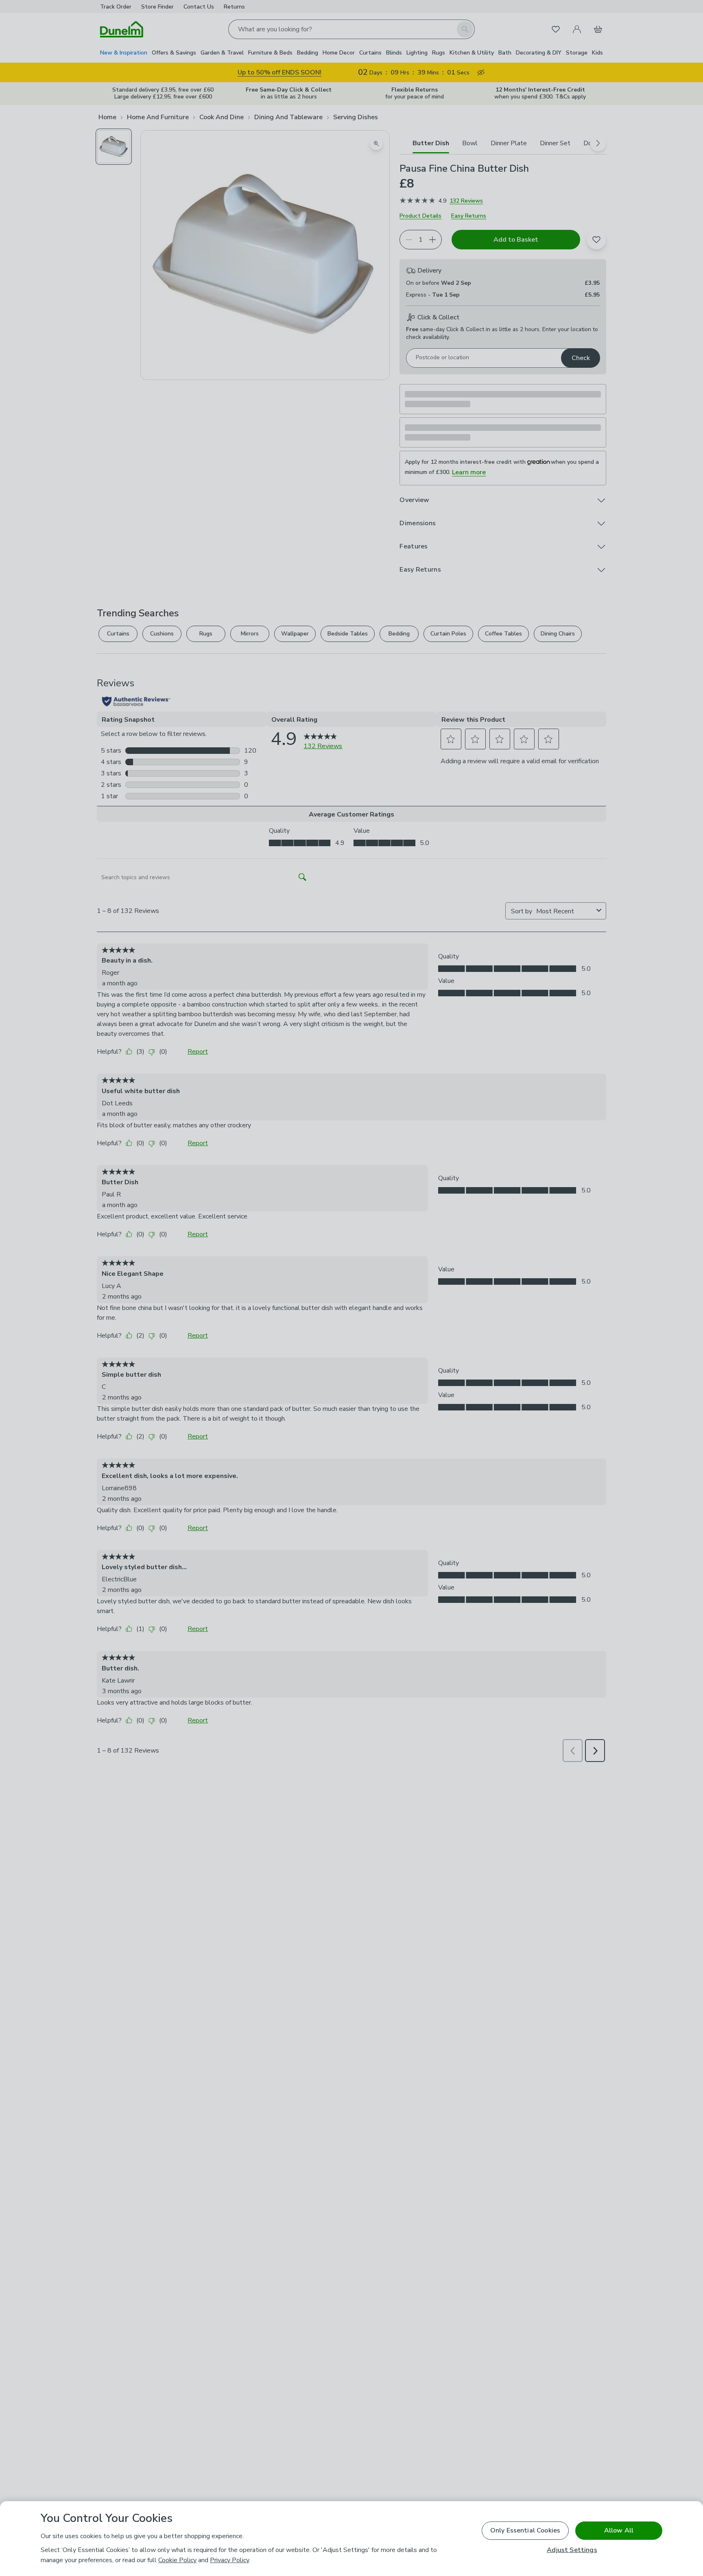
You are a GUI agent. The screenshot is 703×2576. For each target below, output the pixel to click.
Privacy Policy (229, 2560)
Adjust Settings (572, 2550)
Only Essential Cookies (525, 2530)
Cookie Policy (177, 2560)
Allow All (619, 2530)
